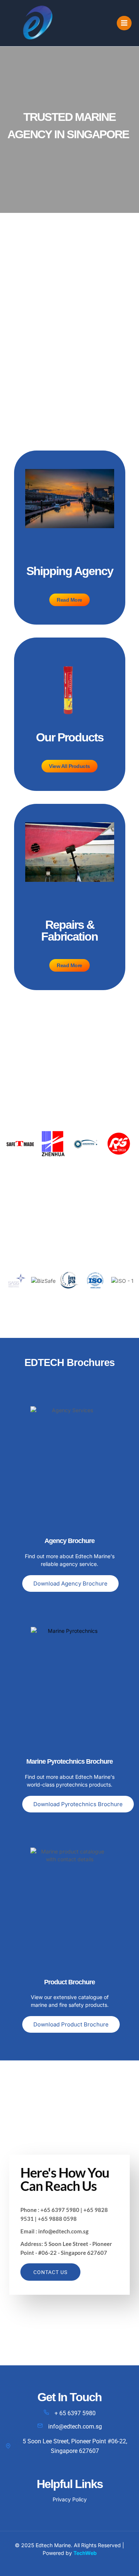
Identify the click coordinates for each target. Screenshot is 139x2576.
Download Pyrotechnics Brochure (78, 1804)
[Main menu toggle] (124, 23)
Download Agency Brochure (70, 1583)
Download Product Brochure (71, 2024)
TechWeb (85, 2553)
